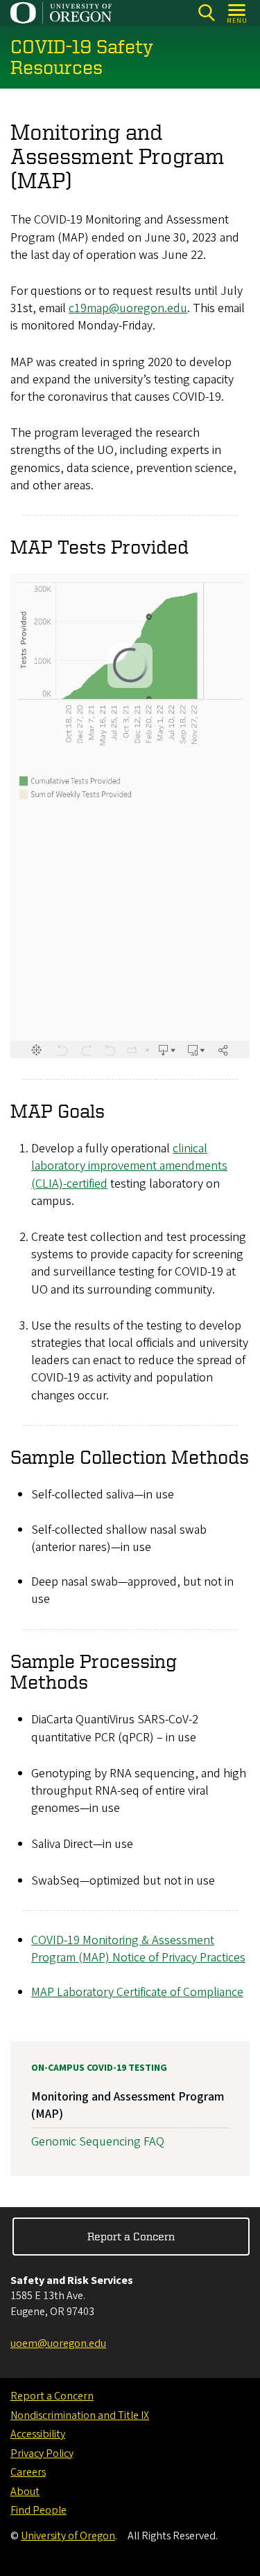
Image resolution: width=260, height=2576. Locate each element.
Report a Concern (131, 2236)
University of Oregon (68, 2536)
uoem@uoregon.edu (58, 2343)
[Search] (206, 13)
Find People (38, 2510)
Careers (28, 2472)
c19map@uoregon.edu (128, 308)
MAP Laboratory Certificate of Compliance (137, 1992)
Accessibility (38, 2434)
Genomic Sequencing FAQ (98, 2142)
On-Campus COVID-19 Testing (99, 2068)
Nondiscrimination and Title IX (80, 2415)
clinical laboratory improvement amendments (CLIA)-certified (129, 1166)
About (25, 2492)
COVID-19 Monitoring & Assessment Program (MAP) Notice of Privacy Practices (138, 1949)
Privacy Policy (42, 2453)
